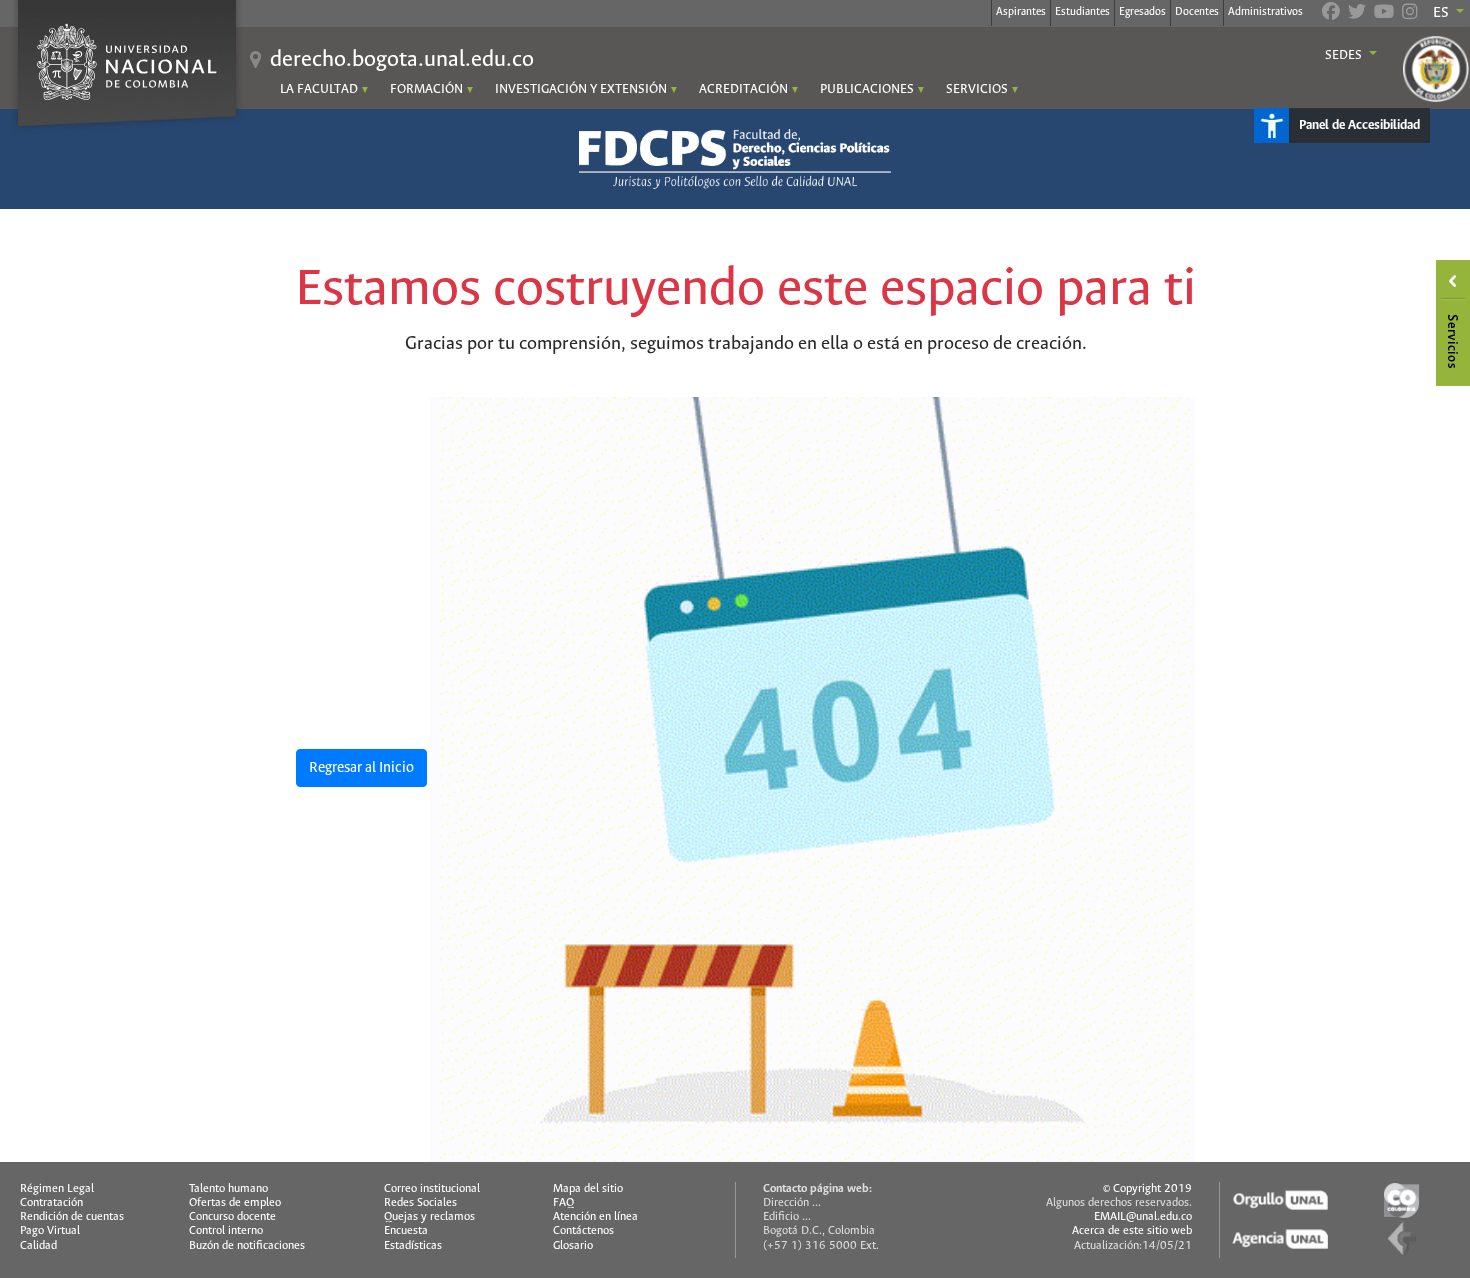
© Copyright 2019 (1147, 1189)
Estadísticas (413, 1246)
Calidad (38, 1246)
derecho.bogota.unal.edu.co (402, 60)
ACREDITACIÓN (743, 89)
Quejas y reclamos (429, 1217)
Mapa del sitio (588, 1189)
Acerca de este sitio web (1132, 1231)
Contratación (51, 1203)
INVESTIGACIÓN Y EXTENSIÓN (581, 89)
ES (1442, 13)
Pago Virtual (50, 1231)
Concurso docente (232, 1217)
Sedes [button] (1345, 56)
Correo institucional (432, 1189)
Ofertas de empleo (235, 1203)
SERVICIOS (977, 89)
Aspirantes (1021, 12)
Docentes (1197, 12)
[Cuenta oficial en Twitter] (1357, 14)
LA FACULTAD (319, 89)
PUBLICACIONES (867, 89)
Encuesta (406, 1231)
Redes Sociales (420, 1203)
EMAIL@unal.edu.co (1143, 1217)
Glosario (573, 1246)
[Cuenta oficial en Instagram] (1410, 14)
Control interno (226, 1231)
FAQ (563, 1203)
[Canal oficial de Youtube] (1384, 14)
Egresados (1142, 12)
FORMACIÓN (426, 89)
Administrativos (1265, 12)
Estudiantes (1082, 12)
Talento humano (228, 1189)
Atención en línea (595, 1217)
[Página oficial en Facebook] (1331, 14)
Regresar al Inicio (361, 768)
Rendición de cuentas (72, 1217)
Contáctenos (583, 1231)
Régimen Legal (57, 1189)
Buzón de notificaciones (247, 1246)
